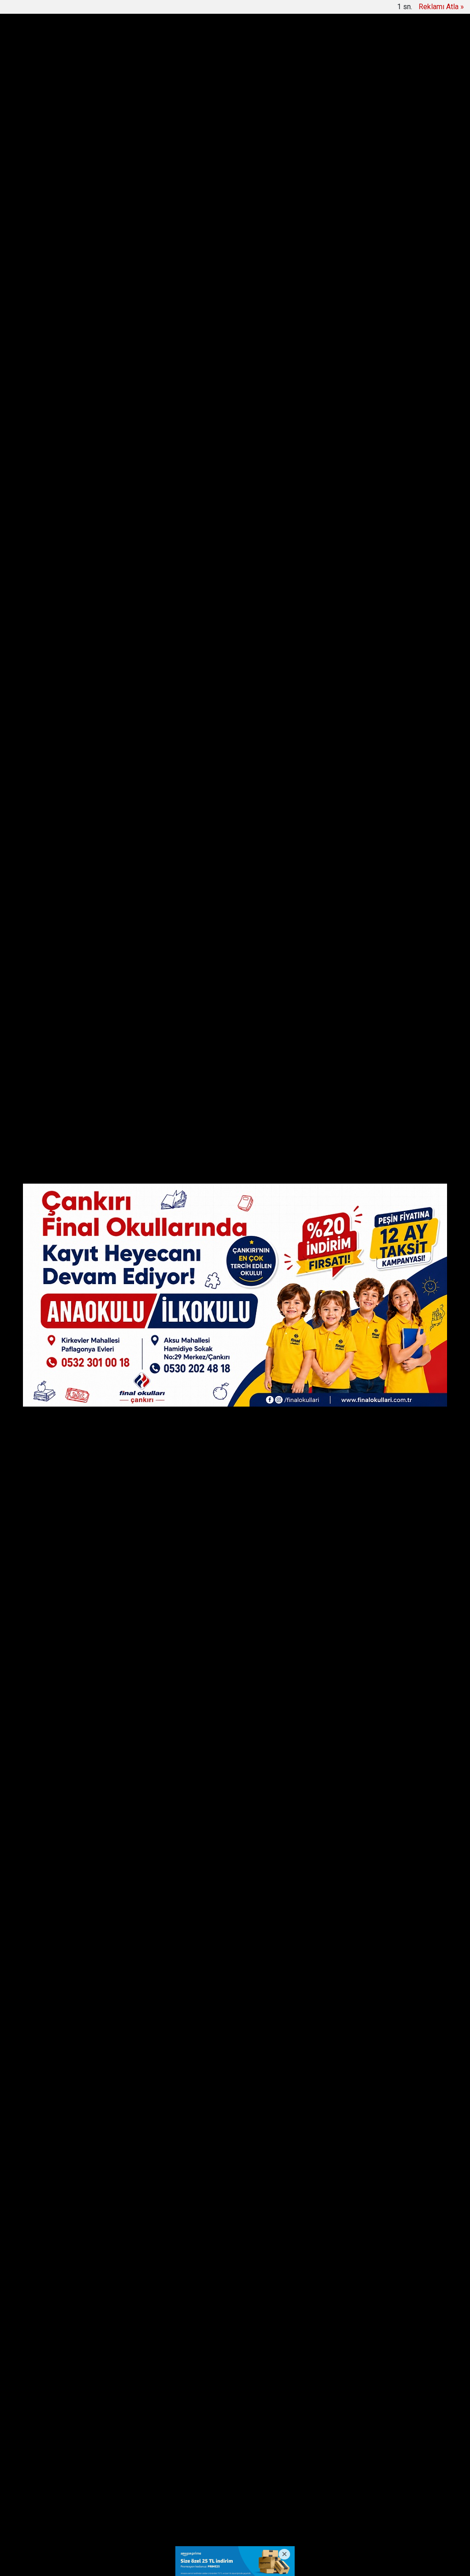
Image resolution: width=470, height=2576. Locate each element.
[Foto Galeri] (443, 9)
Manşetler (56, 9)
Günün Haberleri (102, 9)
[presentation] (55, 91)
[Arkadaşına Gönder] (47, 573)
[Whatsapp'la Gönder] (47, 556)
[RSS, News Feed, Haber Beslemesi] (437, 2490)
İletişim (237, 2490)
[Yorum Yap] (47, 607)
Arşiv (141, 9)
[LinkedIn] (47, 539)
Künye (206, 2490)
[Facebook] (47, 505)
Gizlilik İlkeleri (279, 2490)
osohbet (44, 2527)
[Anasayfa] (27, 9)
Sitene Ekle (174, 9)
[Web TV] (421, 9)
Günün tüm (417, 91)
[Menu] (343, 47)
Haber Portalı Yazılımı (68, 2562)
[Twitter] (47, 522)
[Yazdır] (47, 590)
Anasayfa (171, 2490)
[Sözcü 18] (61, 46)
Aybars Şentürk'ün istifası (168, 1913)
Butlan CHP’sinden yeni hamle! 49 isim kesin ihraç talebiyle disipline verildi (233, 91)
